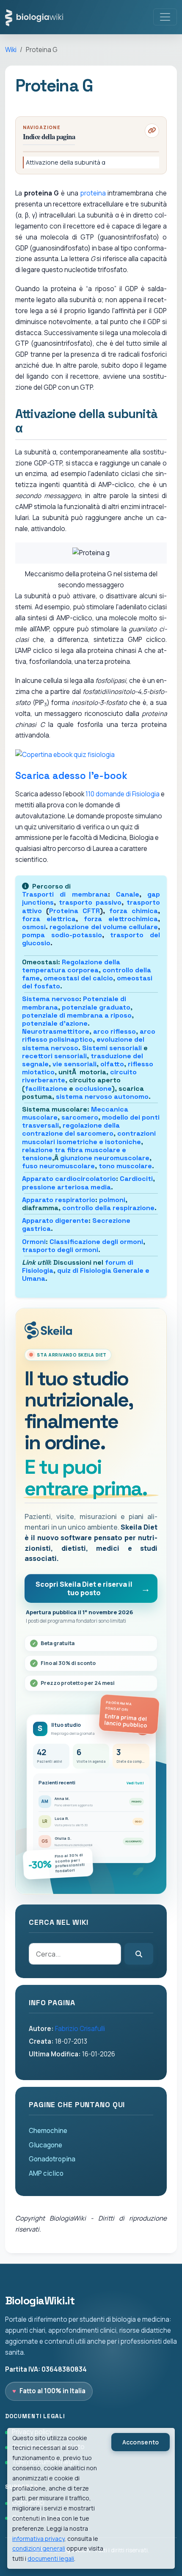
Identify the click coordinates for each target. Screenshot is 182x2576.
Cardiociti (136, 1179)
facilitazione (46, 1088)
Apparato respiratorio (59, 1200)
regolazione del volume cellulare (104, 927)
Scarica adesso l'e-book (71, 776)
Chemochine (48, 2131)
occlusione (93, 1088)
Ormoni (34, 1242)
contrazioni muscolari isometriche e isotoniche (89, 1137)
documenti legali (51, 2558)
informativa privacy (38, 2539)
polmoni (112, 1200)
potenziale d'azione (55, 1023)
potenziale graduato (96, 1007)
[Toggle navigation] (165, 17)
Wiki (11, 50)
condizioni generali (39, 2548)
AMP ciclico (46, 2173)
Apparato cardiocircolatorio (69, 1179)
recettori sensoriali (54, 1056)
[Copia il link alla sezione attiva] (152, 131)
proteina (93, 193)
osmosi (34, 927)
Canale (128, 894)
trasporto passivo (90, 902)
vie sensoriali (74, 1064)
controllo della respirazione (108, 1208)
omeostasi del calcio (78, 978)
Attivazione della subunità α (66, 162)
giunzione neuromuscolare (105, 1158)
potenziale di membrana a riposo (77, 1015)
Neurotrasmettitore (56, 1031)
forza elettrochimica (121, 919)
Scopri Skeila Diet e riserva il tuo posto (84, 1588)
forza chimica (134, 911)
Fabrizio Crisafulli (80, 2029)
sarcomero (80, 1117)
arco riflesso (114, 1031)
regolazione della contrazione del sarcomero (71, 1129)
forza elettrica (49, 919)
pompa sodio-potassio (62, 935)
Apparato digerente (55, 1221)
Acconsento (141, 2442)
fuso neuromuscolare (58, 1166)
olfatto (112, 1064)
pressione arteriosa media (66, 1187)
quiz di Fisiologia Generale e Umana (86, 1274)
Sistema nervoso (51, 999)
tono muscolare (125, 1166)
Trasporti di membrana (65, 894)
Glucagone (45, 2145)
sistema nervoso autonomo (102, 1097)
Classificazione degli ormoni (96, 1242)
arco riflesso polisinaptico (89, 1035)
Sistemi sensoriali (112, 1048)
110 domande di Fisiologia (123, 794)
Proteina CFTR (74, 911)
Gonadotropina (52, 2159)
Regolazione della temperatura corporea (71, 966)
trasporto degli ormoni (60, 1250)
